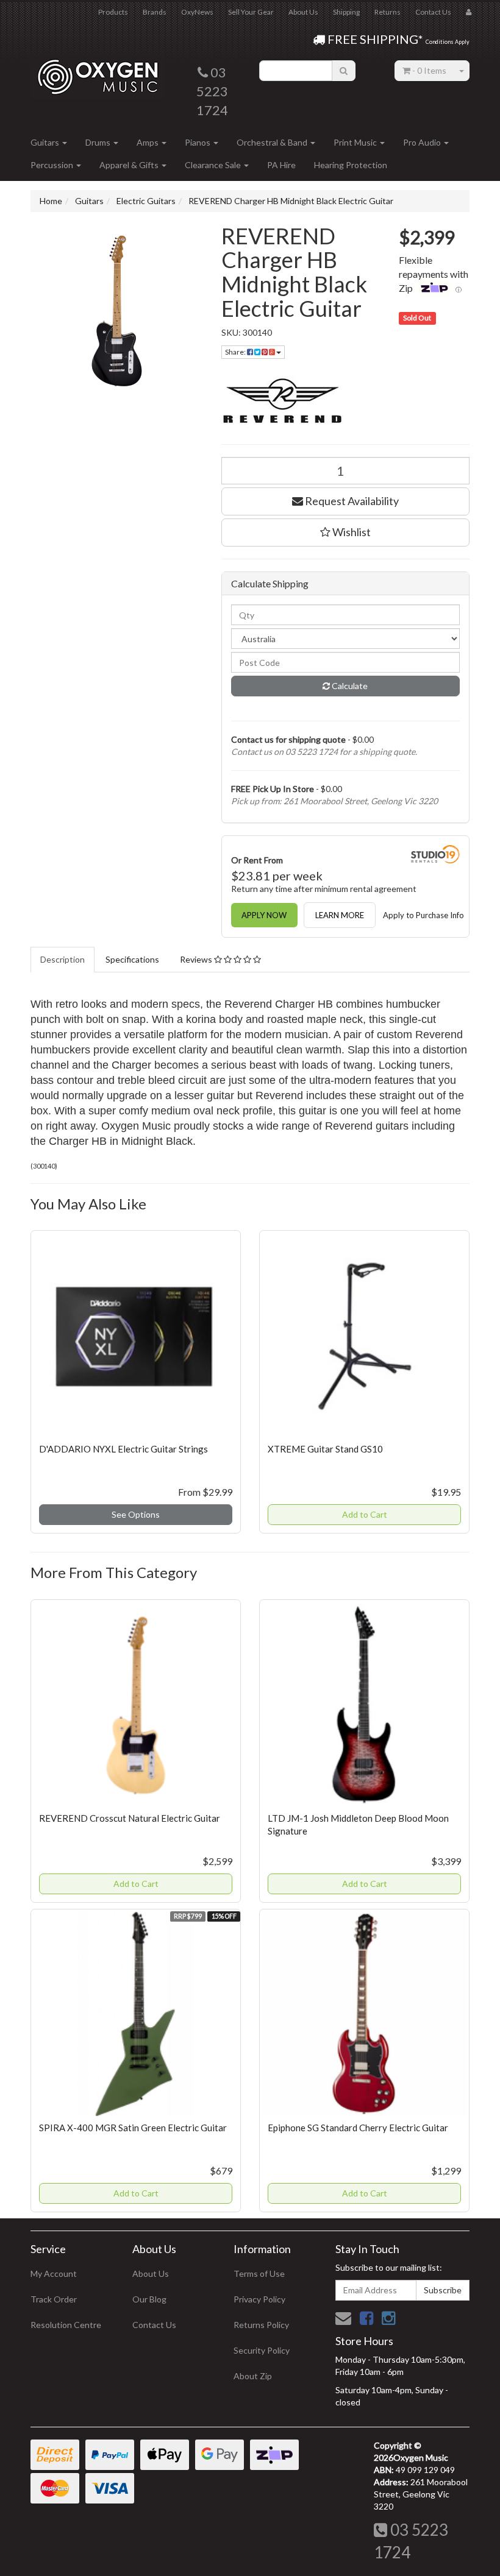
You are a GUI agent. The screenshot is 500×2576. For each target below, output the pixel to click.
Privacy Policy (259, 2299)
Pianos (198, 142)
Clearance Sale (214, 165)
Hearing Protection (351, 165)
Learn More (340, 915)
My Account (54, 2273)
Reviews (197, 959)
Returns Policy (261, 2325)
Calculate (349, 686)
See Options (136, 1514)
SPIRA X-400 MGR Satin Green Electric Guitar (133, 2128)
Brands (155, 12)
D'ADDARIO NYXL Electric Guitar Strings (123, 1449)
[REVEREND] (346, 402)
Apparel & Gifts (130, 165)
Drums (99, 142)
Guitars (46, 142)
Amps (148, 142)
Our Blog (149, 2299)
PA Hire (281, 165)
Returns (387, 12)
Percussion (53, 165)
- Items (429, 70)
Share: (236, 352)
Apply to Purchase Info (423, 915)
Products (113, 12)
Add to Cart (365, 1514)
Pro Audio (423, 142)
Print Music (356, 142)
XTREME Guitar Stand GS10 (325, 1449)
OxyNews (197, 12)
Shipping (346, 12)
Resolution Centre (66, 2325)
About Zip (253, 2376)
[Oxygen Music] (98, 72)
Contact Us (433, 12)
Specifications (132, 959)
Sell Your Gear (251, 12)
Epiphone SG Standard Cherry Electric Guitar (358, 2128)
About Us (303, 12)
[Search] (344, 71)
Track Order (54, 2299)
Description (62, 959)
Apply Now (264, 915)
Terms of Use (259, 2273)
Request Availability (351, 501)
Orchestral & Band (273, 142)
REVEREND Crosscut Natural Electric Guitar (130, 1818)
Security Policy (262, 2350)
